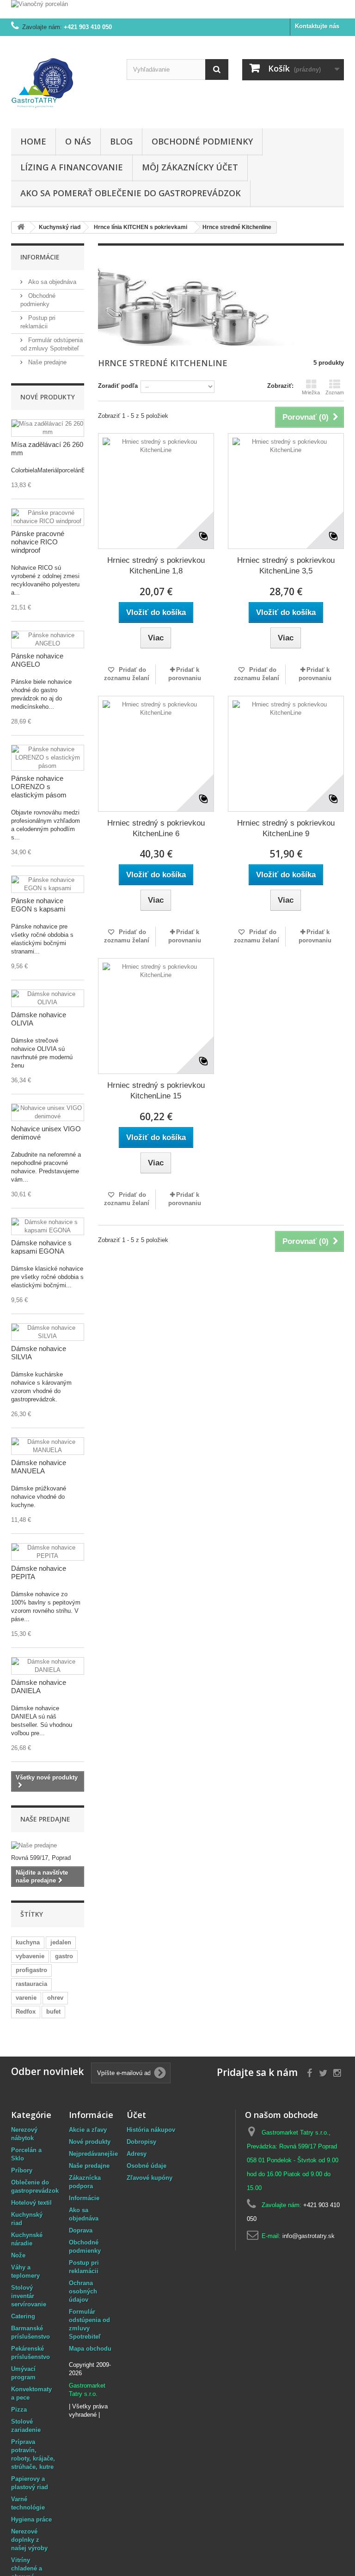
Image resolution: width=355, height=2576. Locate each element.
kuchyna (28, 1942)
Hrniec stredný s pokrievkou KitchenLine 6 (156, 828)
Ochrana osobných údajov (83, 2291)
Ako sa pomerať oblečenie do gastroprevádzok (131, 193)
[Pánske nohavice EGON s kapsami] (48, 884)
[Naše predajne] (48, 1846)
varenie (26, 1998)
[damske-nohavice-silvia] (48, 1332)
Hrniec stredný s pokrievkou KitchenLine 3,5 (286, 566)
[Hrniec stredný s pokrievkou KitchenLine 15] (156, 1016)
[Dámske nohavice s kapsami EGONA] (48, 1226)
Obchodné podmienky (202, 141)
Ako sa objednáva (51, 282)
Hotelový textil (31, 2203)
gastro (64, 1956)
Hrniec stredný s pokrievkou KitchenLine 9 (286, 828)
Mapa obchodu (90, 2349)
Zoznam (335, 392)
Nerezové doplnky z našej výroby (29, 2540)
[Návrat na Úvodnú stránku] (21, 227)
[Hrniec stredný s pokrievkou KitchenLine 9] (286, 754)
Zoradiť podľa (118, 386)
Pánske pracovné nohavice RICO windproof (38, 542)
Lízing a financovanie (72, 167)
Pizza (19, 2410)
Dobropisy (141, 2142)
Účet (136, 2115)
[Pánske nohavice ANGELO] (48, 639)
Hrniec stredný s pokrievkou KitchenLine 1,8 (156, 566)
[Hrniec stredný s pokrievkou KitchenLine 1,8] (156, 491)
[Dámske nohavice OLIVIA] (48, 998)
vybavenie (30, 1956)
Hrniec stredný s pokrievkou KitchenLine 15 (156, 1091)
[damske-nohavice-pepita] (48, 1552)
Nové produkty (48, 397)
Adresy (137, 2154)
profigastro (31, 1970)
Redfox (26, 2012)
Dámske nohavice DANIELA (39, 1686)
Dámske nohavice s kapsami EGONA (41, 1247)
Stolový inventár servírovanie (29, 2296)
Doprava (81, 2230)
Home (33, 141)
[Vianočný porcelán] (177, 9)
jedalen (61, 1942)
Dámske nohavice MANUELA (39, 1467)
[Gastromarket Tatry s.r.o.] (62, 86)
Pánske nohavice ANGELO (37, 660)
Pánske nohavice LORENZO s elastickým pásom (39, 787)
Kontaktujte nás (317, 26)
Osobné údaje (147, 2166)
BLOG (121, 141)
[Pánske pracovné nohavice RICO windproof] (48, 517)
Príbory (22, 2170)
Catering (23, 2316)
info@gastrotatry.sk (309, 2236)
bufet (53, 2012)
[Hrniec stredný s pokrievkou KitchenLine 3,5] (286, 491)
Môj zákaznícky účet (190, 167)
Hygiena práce (31, 2519)
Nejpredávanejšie (93, 2154)
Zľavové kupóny (150, 2178)
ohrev (55, 1998)
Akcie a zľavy (88, 2130)
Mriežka (311, 392)
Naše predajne (46, 362)
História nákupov (151, 2130)
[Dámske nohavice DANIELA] (48, 1666)
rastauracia (31, 1984)
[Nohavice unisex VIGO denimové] (48, 1112)
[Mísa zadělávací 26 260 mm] (48, 428)
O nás (78, 141)
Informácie (40, 257)
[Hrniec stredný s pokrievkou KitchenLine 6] (156, 754)
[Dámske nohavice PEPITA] (48, 1446)
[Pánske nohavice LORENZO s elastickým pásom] (48, 758)
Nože (18, 2255)
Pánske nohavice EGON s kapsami (38, 905)
